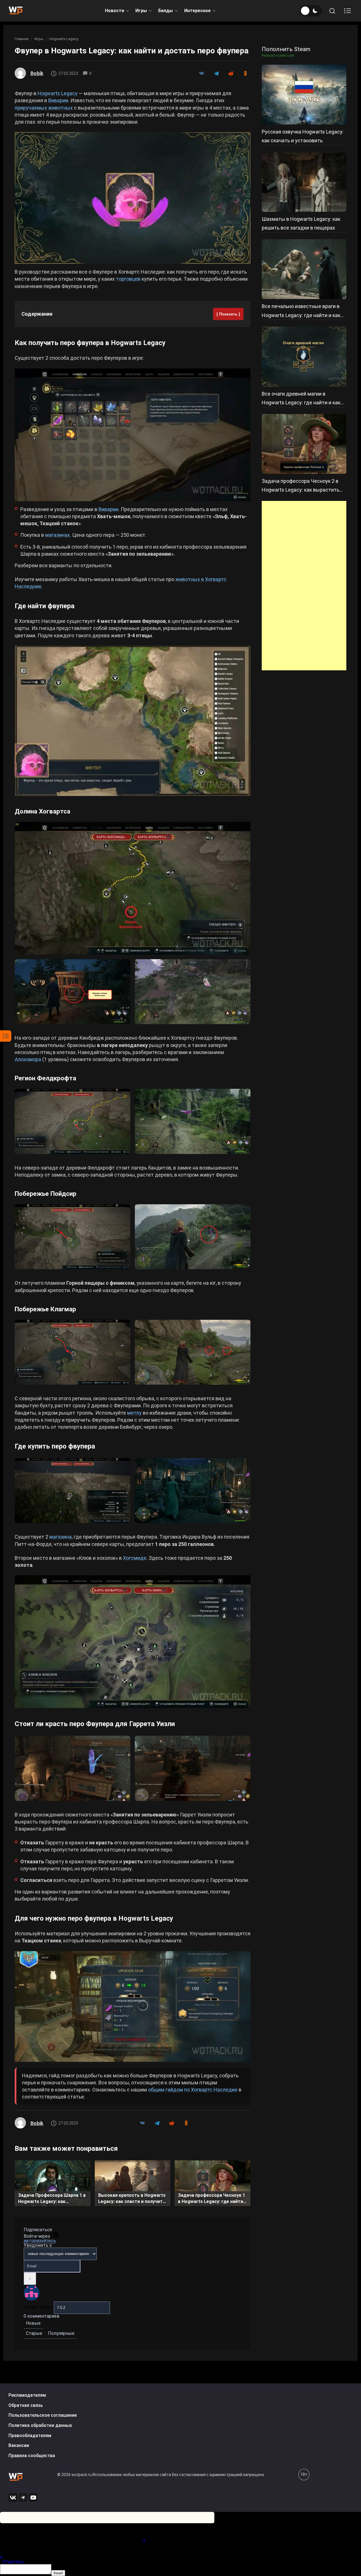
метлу (134, 1413)
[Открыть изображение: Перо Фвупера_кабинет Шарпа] (72, 1768)
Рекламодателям (27, 2395)
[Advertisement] (304, 586)
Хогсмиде (135, 1558)
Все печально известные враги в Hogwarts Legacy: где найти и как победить (301, 315)
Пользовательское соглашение (43, 2415)
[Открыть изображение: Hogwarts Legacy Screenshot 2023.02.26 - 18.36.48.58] (72, 1491)
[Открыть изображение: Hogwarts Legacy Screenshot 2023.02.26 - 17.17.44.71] (72, 1237)
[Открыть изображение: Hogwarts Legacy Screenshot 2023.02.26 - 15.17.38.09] (72, 992)
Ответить (13, 2562)
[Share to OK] (245, 73)
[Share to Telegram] (216, 73)
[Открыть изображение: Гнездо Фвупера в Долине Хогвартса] (133, 888)
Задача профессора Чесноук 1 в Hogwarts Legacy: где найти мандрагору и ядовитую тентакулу (212, 2199)
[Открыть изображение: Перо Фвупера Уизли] (193, 1768)
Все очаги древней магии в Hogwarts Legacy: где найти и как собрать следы (301, 403)
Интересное (197, 11)
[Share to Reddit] (231, 73)
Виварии (58, 100)
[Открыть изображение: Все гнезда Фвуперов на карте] (133, 721)
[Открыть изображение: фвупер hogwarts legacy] (133, 198)
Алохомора (28, 1059)
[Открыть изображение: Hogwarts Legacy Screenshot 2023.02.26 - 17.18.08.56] (193, 1237)
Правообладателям (30, 2435)
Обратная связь (26, 2405)
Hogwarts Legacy (64, 39)
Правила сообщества (32, 2456)
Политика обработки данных (40, 2425)
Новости (115, 11)
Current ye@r (38, 2307)
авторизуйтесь (40, 2241)
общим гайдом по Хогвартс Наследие (193, 2090)
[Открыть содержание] (347, 11)
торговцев (128, 279)
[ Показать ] (228, 314)
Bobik (37, 73)
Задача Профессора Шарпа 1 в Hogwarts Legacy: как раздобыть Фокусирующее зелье (52, 2199)
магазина (60, 1537)
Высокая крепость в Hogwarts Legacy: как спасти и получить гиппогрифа (132, 2199)
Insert (58, 2573)
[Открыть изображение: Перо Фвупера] (133, 435)
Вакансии (19, 2445)
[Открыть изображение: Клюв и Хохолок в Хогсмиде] (133, 1642)
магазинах (58, 535)
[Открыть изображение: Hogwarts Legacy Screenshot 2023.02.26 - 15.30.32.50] (72, 1121)
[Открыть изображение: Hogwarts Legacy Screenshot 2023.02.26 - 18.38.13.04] (193, 1491)
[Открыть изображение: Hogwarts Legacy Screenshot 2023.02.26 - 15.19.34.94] (193, 992)
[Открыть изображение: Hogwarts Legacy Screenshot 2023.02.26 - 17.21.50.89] (193, 1352)
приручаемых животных (44, 108)
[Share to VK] (201, 73)
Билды (166, 11)
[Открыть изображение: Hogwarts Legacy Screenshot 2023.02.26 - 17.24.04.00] (72, 1352)
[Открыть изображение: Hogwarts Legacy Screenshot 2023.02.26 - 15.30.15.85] (193, 1121)
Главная (22, 39)
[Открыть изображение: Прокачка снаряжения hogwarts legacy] (133, 2006)
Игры (141, 11)
